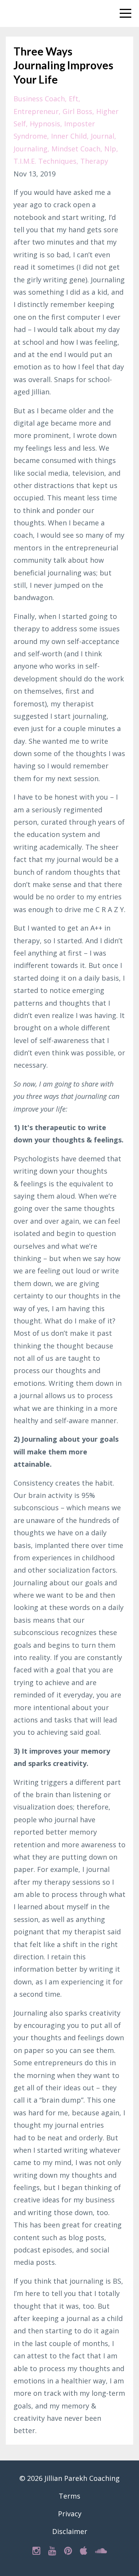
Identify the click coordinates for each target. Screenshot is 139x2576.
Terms (69, 2496)
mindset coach (76, 149)
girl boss (77, 111)
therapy (94, 161)
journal (103, 136)
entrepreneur (36, 111)
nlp (110, 149)
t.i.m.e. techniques (45, 161)
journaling (31, 149)
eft (74, 99)
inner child (69, 136)
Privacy (70, 2514)
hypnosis (45, 124)
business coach (39, 99)
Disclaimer (70, 2531)
